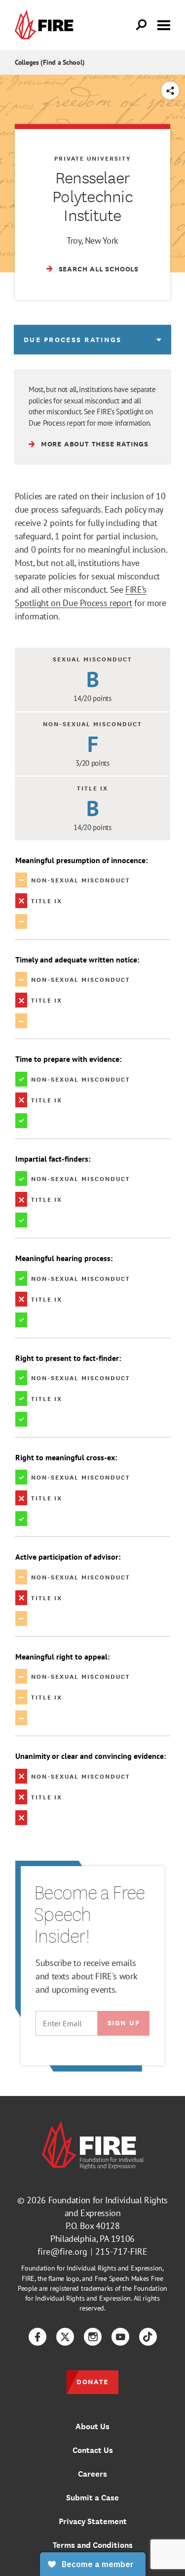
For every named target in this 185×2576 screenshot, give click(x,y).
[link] (46, 25)
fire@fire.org (62, 2251)
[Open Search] (142, 25)
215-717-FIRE (121, 2251)
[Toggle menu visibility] (164, 24)
